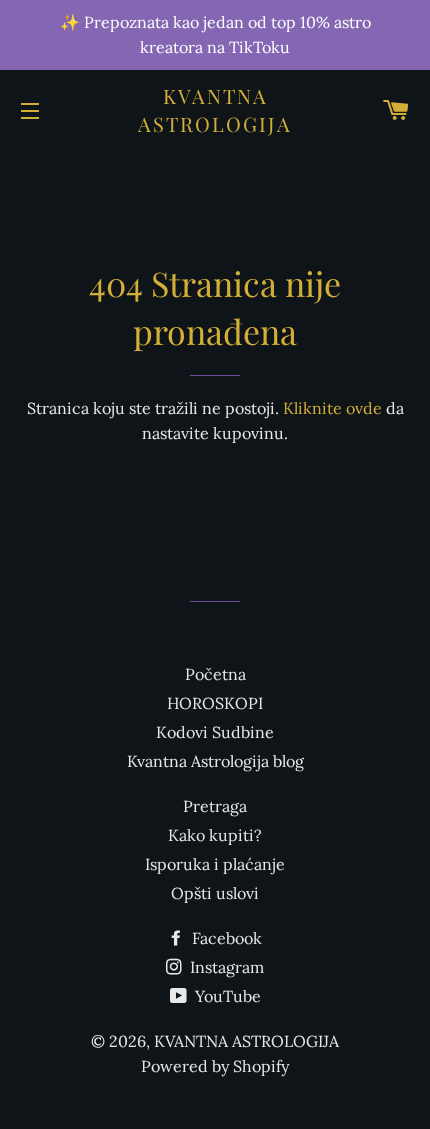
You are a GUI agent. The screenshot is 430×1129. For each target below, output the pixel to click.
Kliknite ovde (332, 408)
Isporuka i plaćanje (215, 864)
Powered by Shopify (215, 1066)
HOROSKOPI (215, 703)
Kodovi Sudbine (215, 732)
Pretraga (215, 806)
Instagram (225, 967)
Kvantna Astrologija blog (215, 761)
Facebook (225, 938)
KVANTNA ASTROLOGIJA (215, 109)
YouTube (226, 996)
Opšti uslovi (215, 893)
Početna (215, 674)
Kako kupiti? (215, 835)
